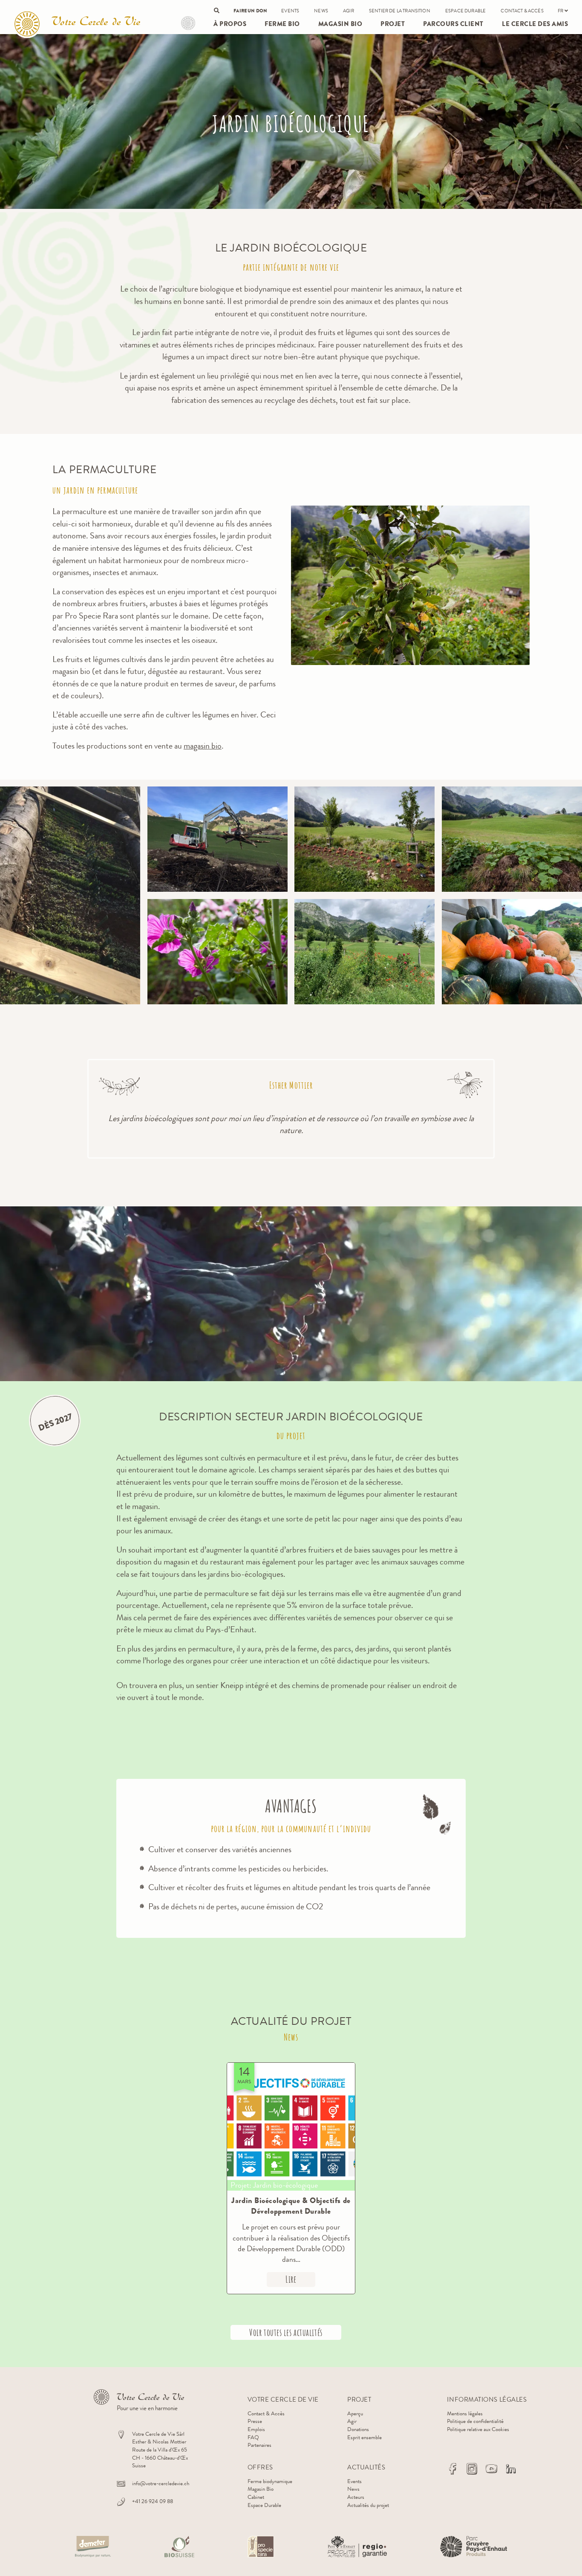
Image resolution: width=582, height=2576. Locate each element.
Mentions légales (465, 2413)
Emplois (256, 2429)
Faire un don (250, 11)
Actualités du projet (368, 2505)
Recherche (217, 10)
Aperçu (355, 2413)
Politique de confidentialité (475, 2421)
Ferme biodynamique (270, 2481)
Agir (349, 11)
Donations (358, 2429)
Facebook (452, 2469)
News (321, 11)
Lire (291, 2279)
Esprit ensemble (364, 2437)
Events (290, 11)
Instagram (472, 2469)
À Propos (230, 24)
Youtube (491, 2469)
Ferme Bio (282, 24)
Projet (188, 23)
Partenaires (259, 2445)
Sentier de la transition (400, 11)
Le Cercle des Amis (535, 24)
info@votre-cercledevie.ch (161, 2483)
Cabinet (256, 2497)
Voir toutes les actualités (286, 2332)
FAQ (253, 2437)
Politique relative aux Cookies (478, 2429)
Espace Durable (465, 11)
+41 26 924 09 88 (153, 2501)
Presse (255, 2421)
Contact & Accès (522, 11)
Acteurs (356, 2497)
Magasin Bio (340, 24)
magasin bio (203, 746)
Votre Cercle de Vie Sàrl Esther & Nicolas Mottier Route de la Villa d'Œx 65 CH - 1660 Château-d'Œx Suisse (160, 2450)
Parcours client (453, 24)
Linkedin (511, 2469)
